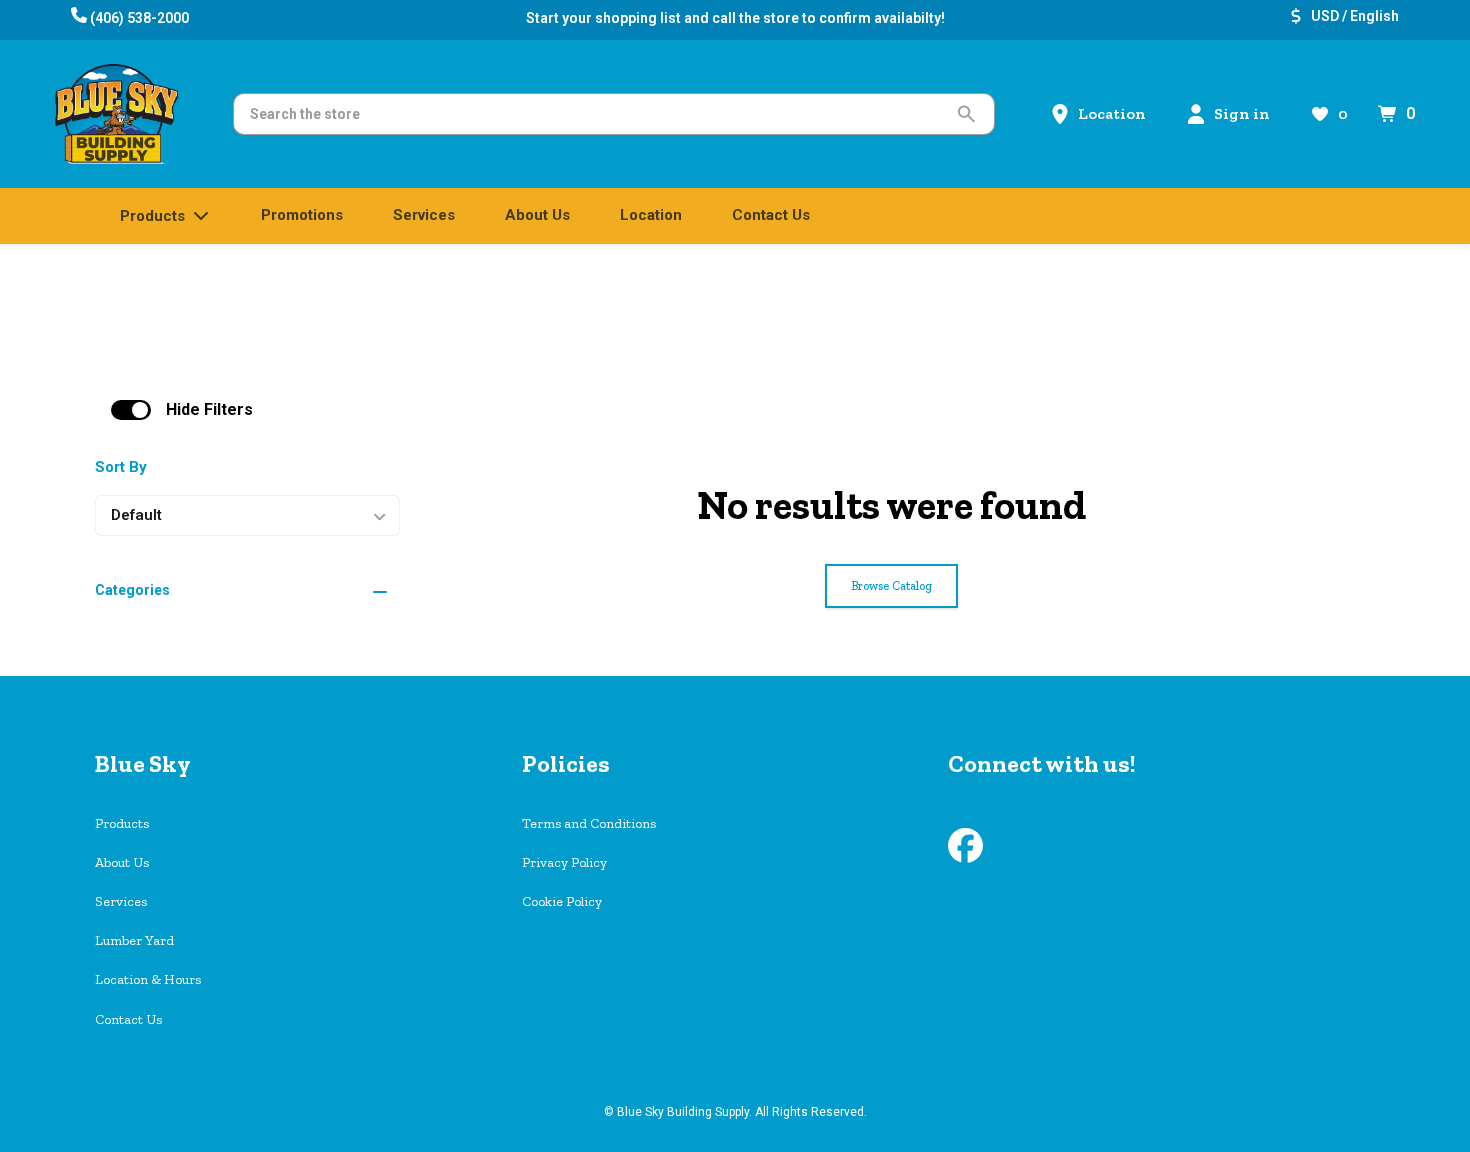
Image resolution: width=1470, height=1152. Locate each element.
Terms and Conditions (589, 823)
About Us (122, 862)
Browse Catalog (891, 586)
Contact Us (128, 1019)
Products (122, 823)
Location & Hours (148, 979)
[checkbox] (131, 410)
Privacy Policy (564, 862)
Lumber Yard (134, 940)
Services (121, 901)
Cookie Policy (562, 901)
